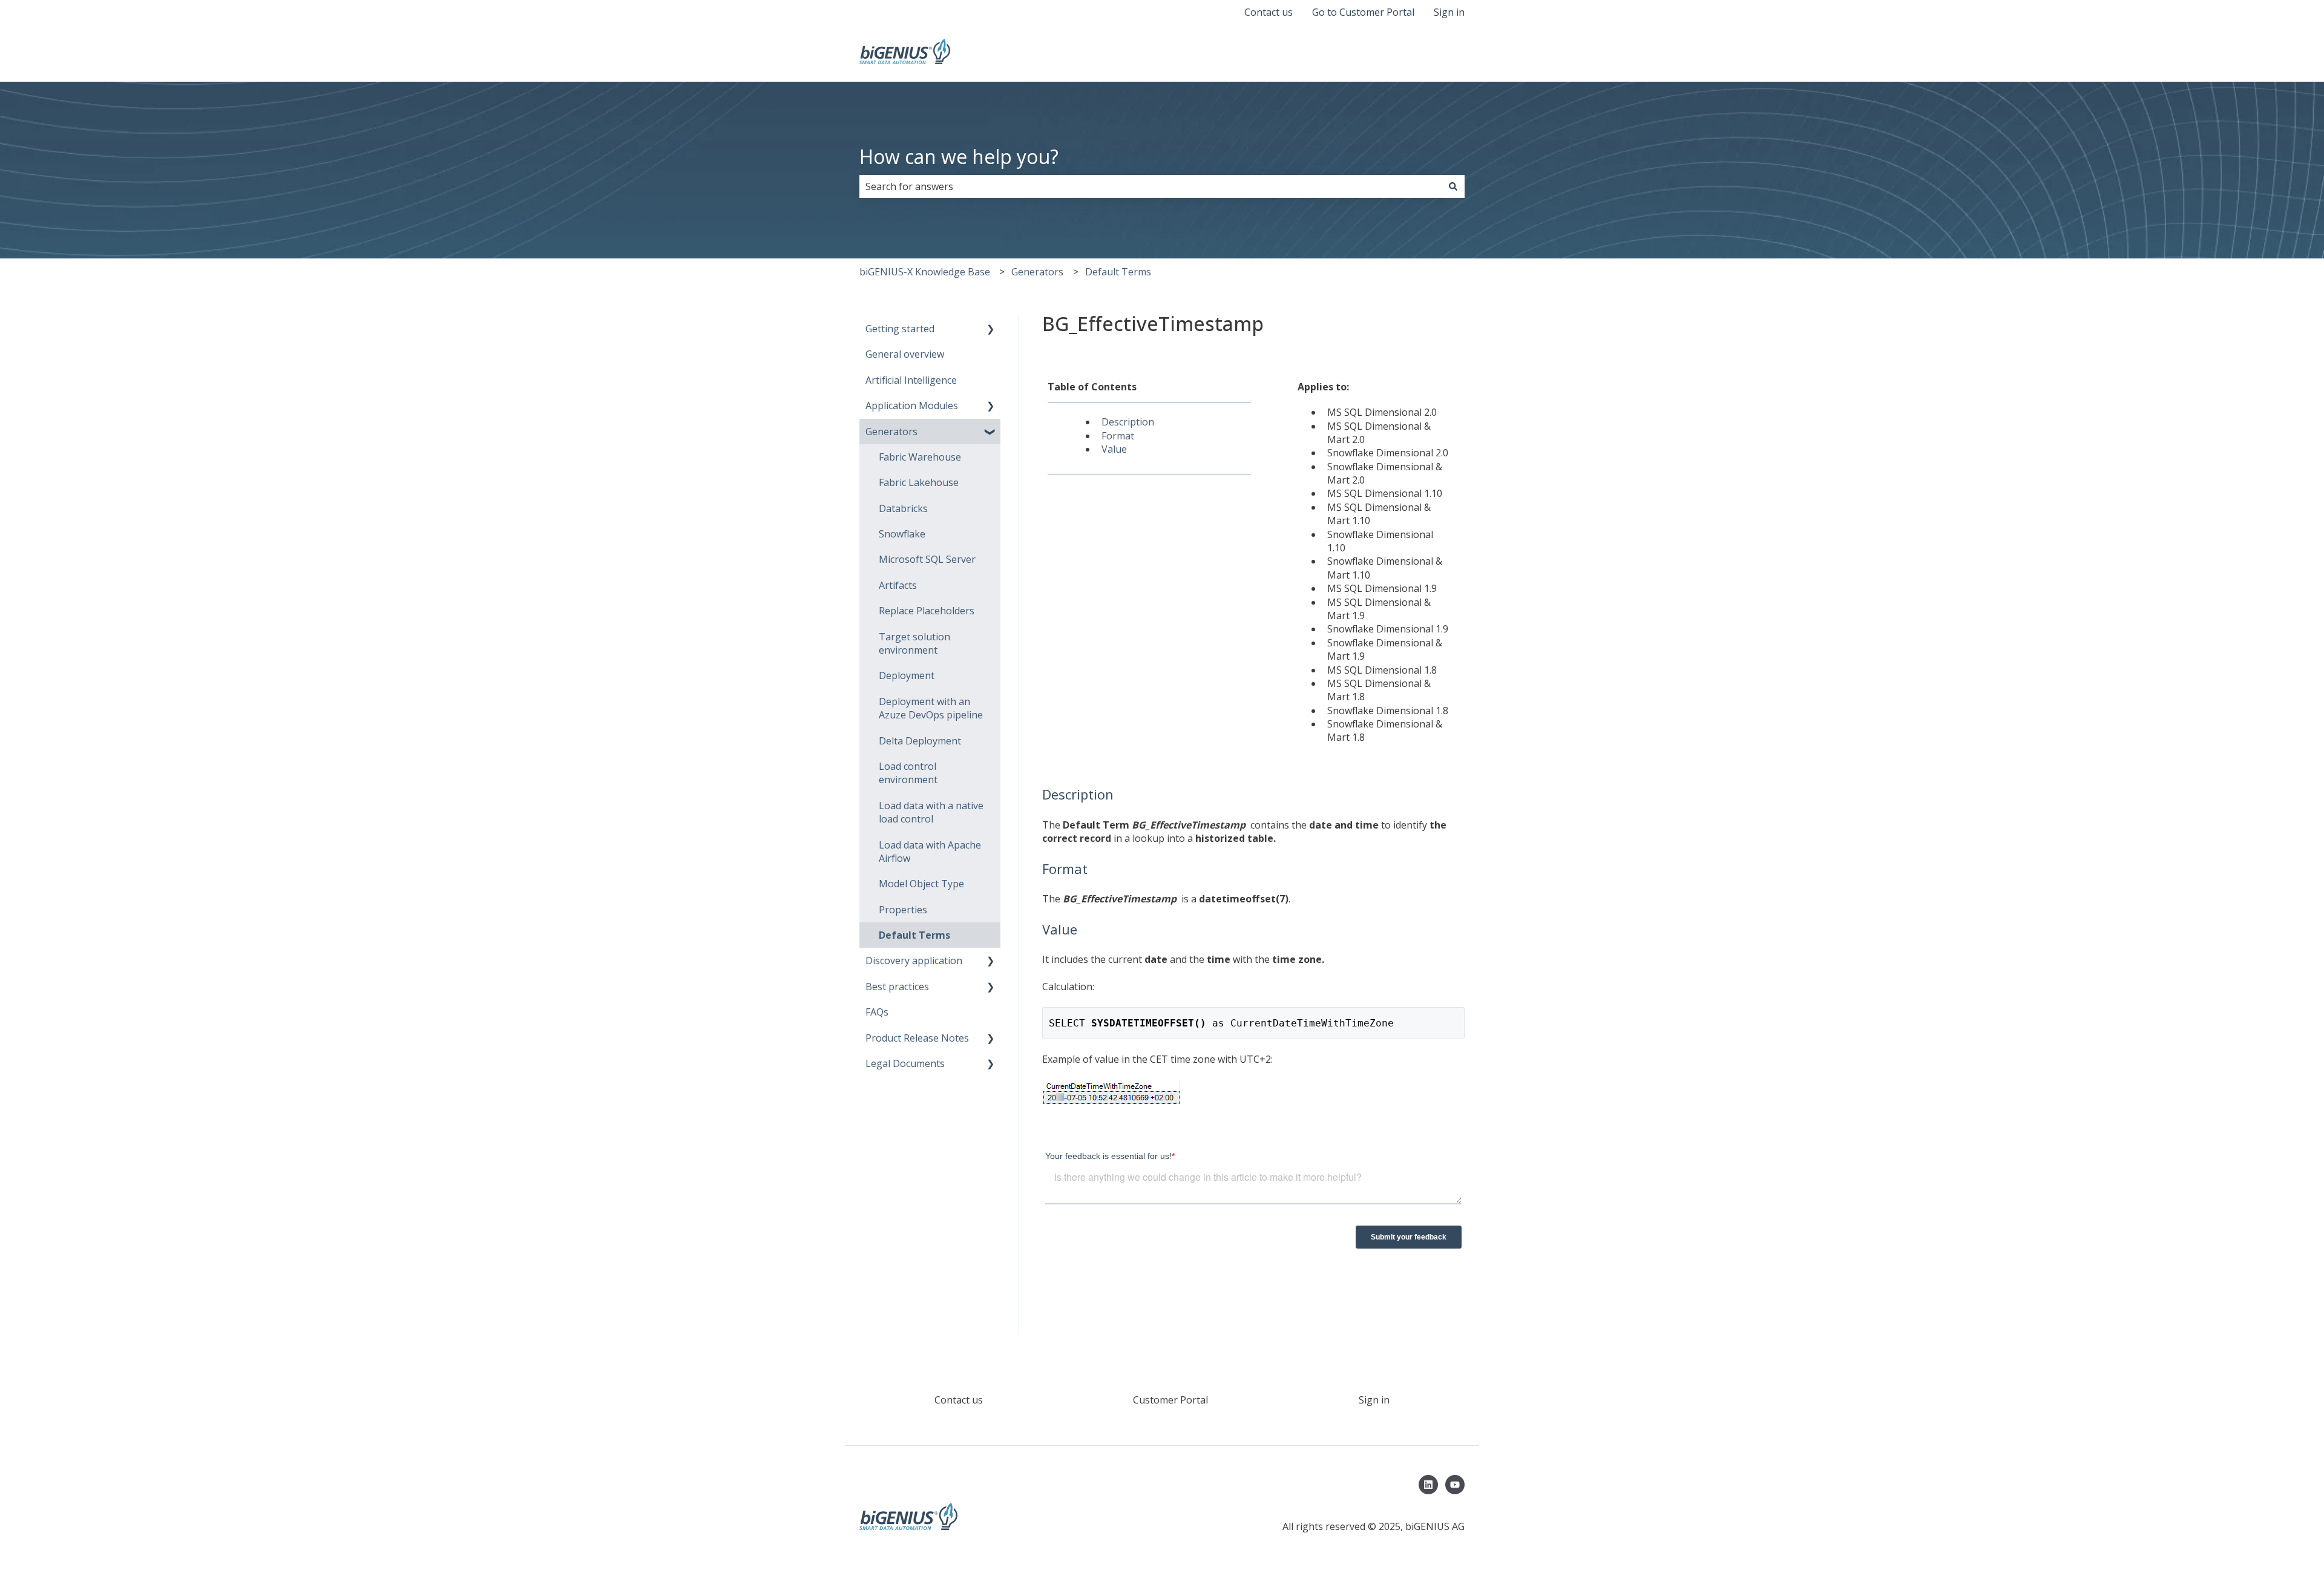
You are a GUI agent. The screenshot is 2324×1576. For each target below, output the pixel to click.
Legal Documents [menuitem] (905, 1063)
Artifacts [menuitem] (898, 585)
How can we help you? (959, 156)
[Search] (1453, 186)
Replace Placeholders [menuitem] (927, 611)
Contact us (1269, 12)
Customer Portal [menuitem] (1170, 1400)
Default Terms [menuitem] (914, 935)
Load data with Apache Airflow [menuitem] (930, 852)
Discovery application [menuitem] (914, 960)
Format (1118, 436)
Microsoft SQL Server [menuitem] (927, 559)
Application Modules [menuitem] (912, 405)
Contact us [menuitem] (959, 1400)
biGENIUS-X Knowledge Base (925, 272)
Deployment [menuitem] (907, 675)
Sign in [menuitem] (1374, 1400)
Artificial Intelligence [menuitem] (911, 380)
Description (1128, 422)
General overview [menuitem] (905, 354)
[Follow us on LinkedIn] (1428, 1485)
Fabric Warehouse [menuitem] (920, 457)
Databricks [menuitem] (903, 508)
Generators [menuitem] (891, 432)
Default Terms (1118, 272)
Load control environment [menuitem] (908, 773)
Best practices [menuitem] (897, 987)
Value (1114, 449)
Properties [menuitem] (903, 910)
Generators (1037, 272)
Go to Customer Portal (1363, 12)
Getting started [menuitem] (900, 329)
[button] (991, 330)
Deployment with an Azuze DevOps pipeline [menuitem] (931, 708)
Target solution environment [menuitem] (914, 643)
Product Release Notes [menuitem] (917, 1038)
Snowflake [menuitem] (902, 534)
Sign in (1449, 12)
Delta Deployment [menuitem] (920, 741)
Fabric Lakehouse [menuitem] (919, 482)
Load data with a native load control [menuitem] (931, 812)
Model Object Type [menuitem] (921, 884)
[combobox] (1151, 186)
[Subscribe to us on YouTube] (1455, 1485)
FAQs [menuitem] (877, 1012)
